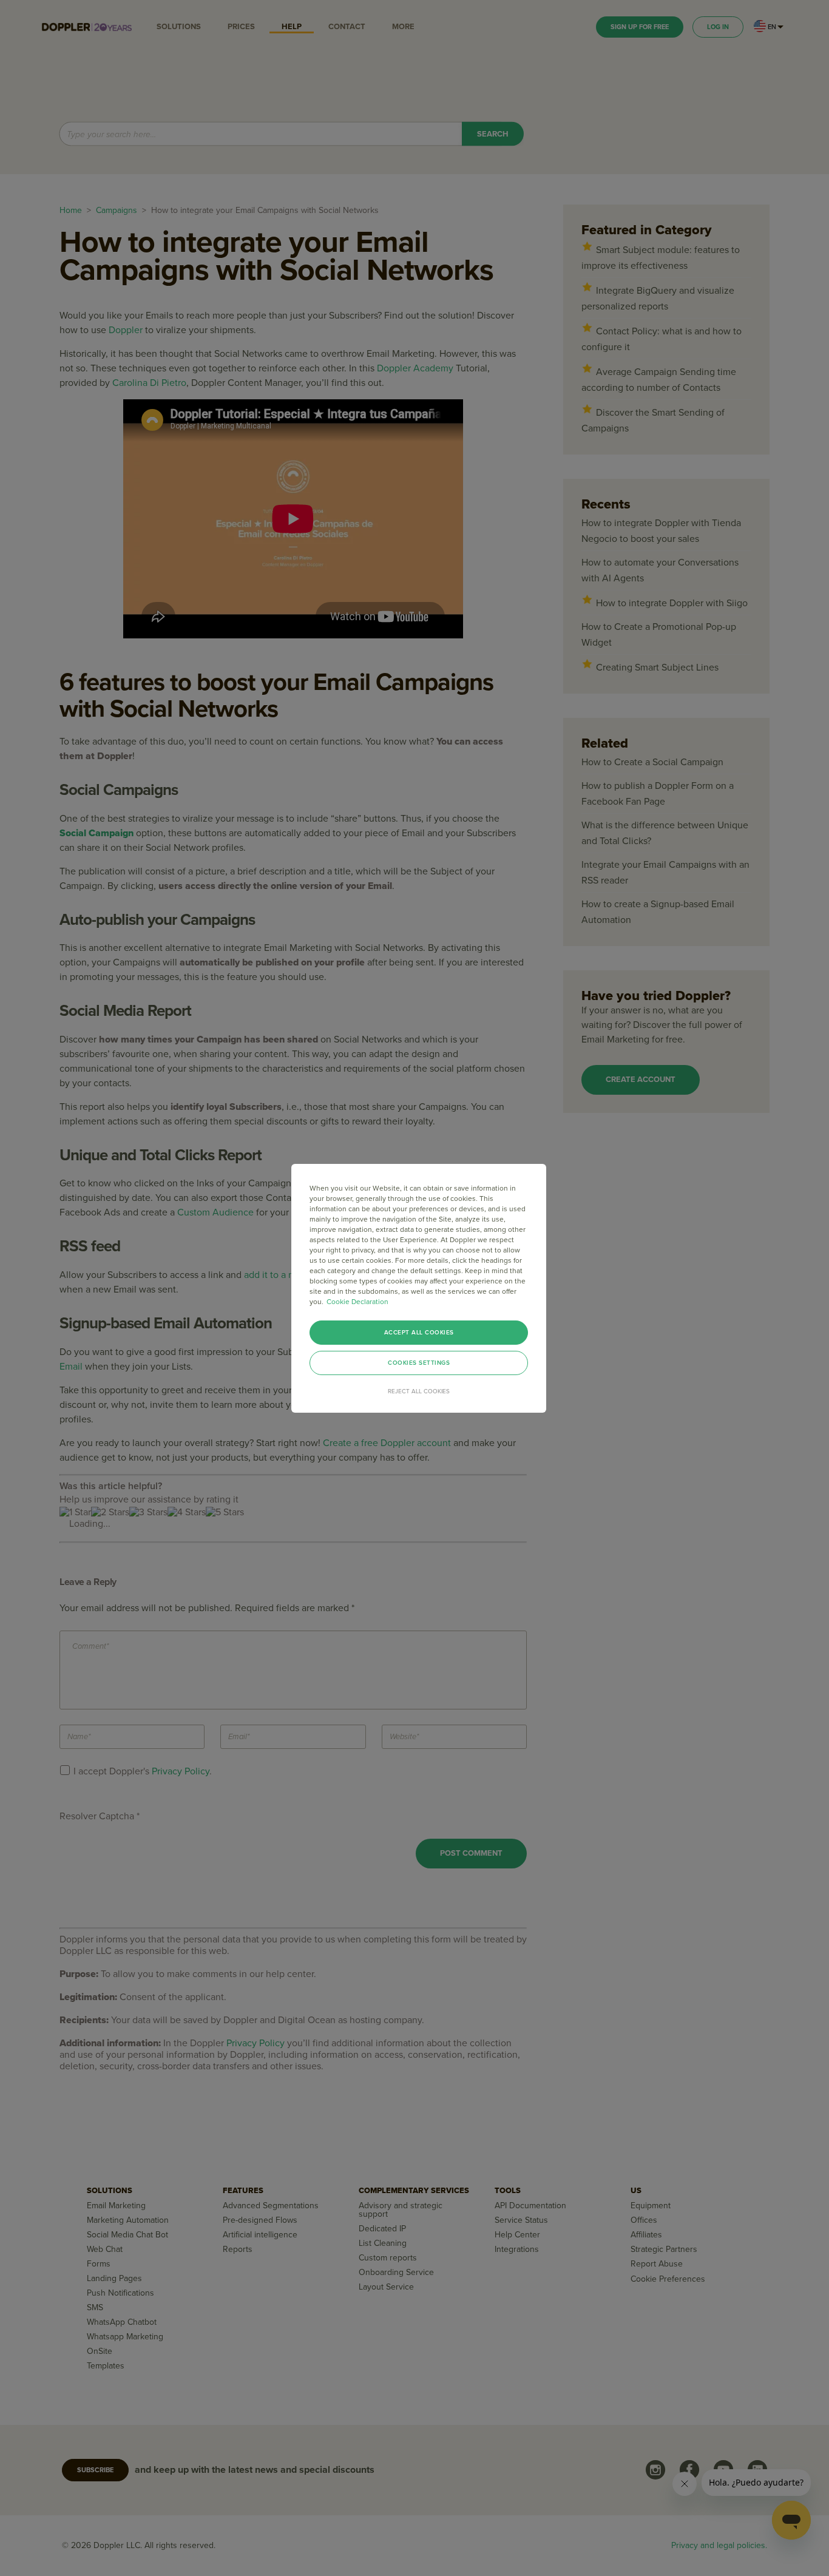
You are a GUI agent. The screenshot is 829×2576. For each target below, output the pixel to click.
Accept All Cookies (419, 1333)
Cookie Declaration (357, 1302)
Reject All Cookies (419, 1391)
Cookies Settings (419, 1363)
